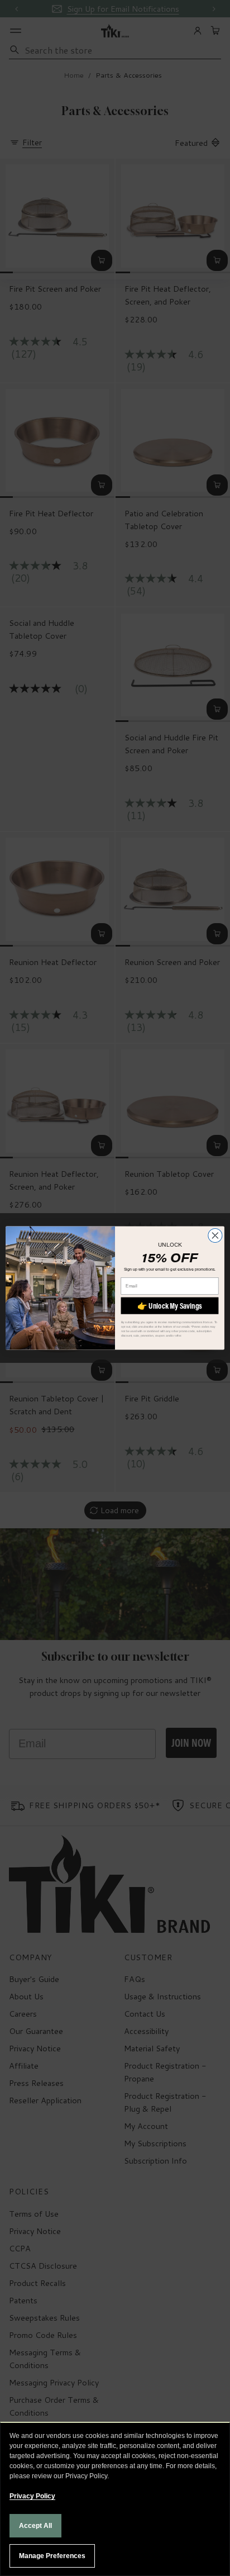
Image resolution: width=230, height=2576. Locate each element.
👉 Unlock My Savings (170, 1305)
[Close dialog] (215, 1235)
